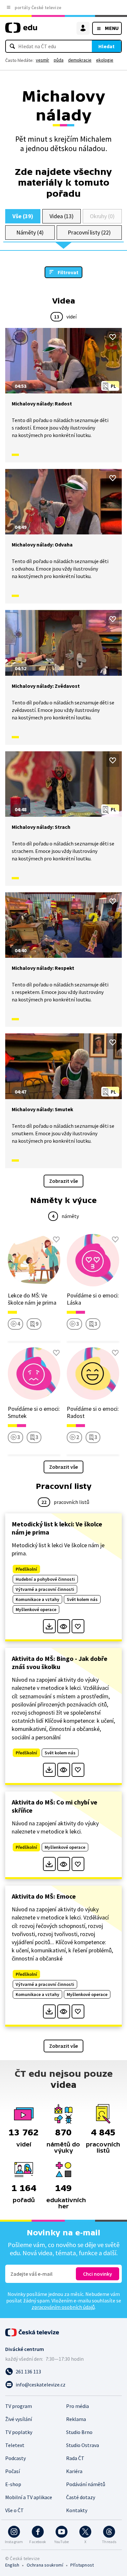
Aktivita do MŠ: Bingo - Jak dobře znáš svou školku (60, 1663)
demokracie (80, 60)
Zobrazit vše (63, 1181)
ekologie (105, 60)
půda (59, 60)
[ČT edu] (21, 30)
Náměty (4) (30, 232)
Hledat (106, 46)
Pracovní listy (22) (89, 232)
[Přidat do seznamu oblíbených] (113, 337)
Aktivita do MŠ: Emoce (44, 1896)
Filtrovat (68, 272)
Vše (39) (23, 216)
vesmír (42, 60)
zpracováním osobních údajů (63, 2307)
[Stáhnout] (49, 1626)
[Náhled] (64, 1626)
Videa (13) (61, 216)
